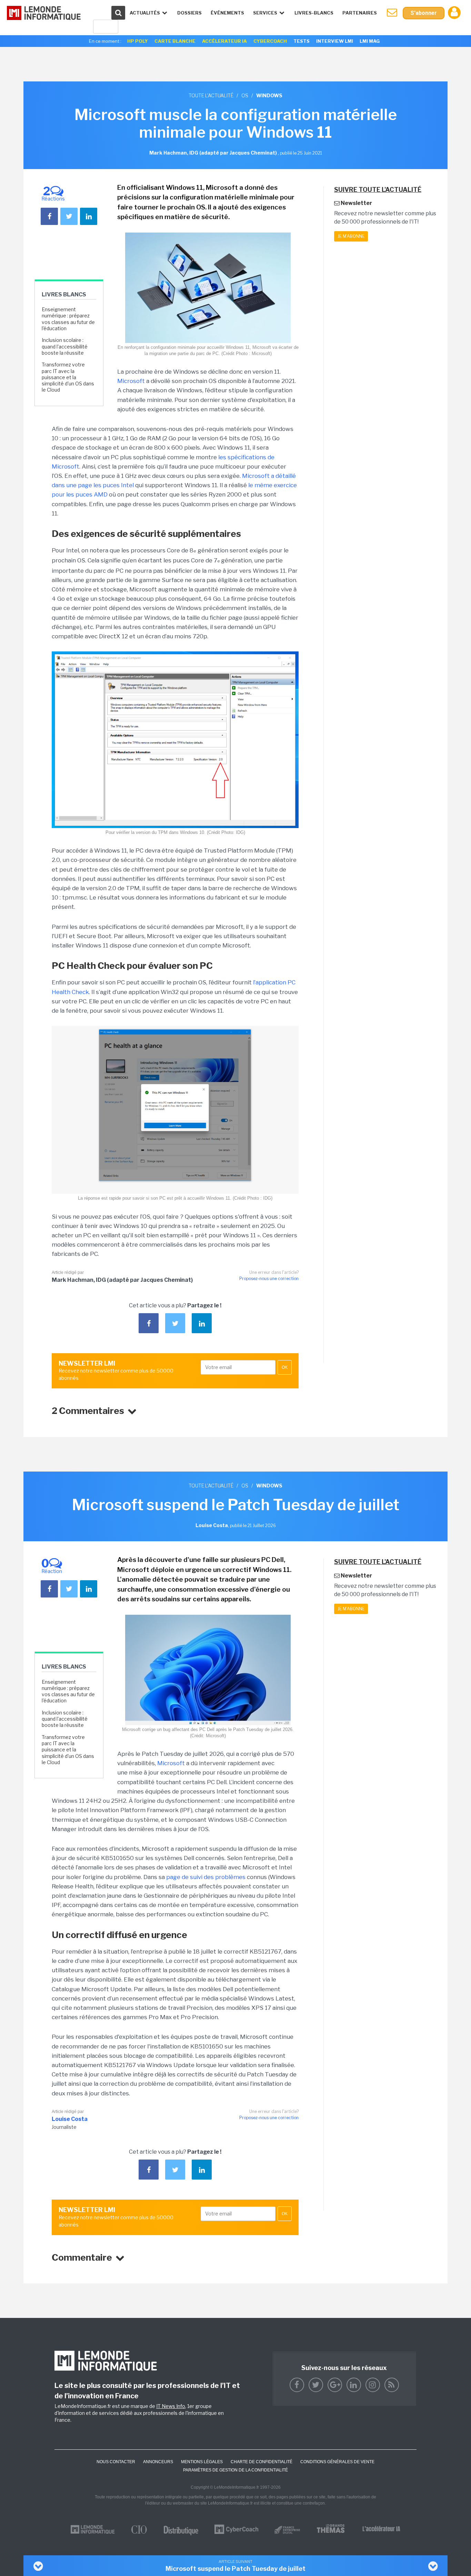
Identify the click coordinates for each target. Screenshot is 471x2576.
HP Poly (138, 41)
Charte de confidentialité (262, 2462)
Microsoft (131, 381)
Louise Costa (70, 2119)
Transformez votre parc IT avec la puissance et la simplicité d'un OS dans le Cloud (68, 377)
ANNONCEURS (158, 2462)
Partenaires (360, 13)
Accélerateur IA (224, 41)
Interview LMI (335, 41)
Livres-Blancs (314, 13)
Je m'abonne (351, 236)
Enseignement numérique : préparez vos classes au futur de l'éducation (68, 319)
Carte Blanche (175, 41)
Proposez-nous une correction (269, 1279)
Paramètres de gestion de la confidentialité (235, 2470)
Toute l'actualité (211, 95)
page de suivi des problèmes (206, 1877)
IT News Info (171, 2406)
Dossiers (189, 13)
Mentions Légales (202, 2462)
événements (227, 13)
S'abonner (424, 13)
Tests (302, 41)
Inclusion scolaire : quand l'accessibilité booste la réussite (65, 346)
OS (245, 95)
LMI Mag (370, 41)
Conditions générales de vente (337, 2462)
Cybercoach (270, 41)
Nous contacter (116, 2462)
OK (285, 1367)
